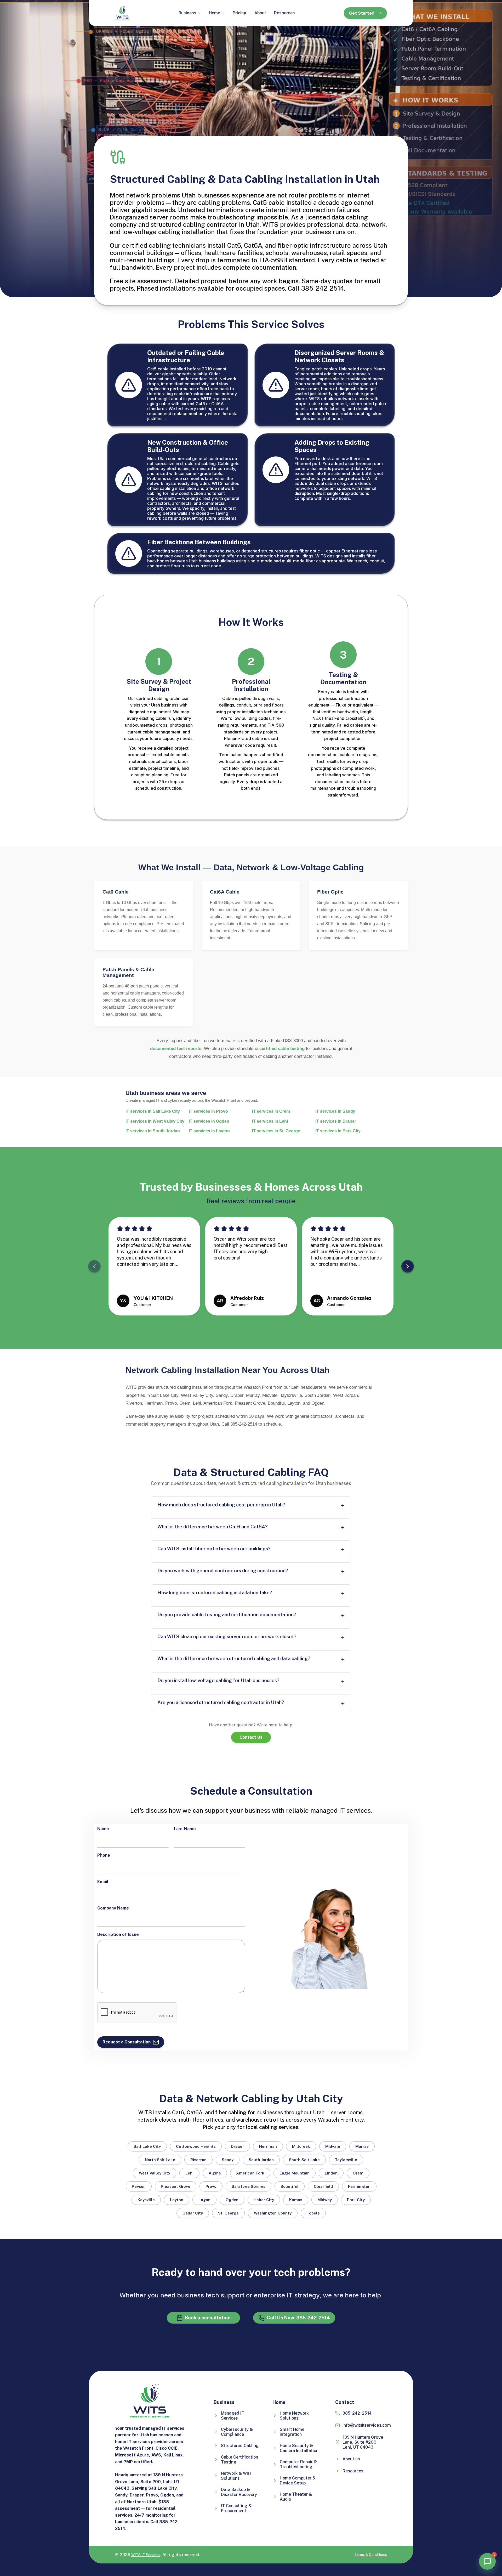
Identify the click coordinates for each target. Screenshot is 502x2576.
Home (215, 13)
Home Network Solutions (294, 2416)
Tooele (313, 2213)
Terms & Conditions (371, 2555)
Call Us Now (298, 2318)
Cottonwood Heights (196, 2146)
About (260, 13)
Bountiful (290, 2186)
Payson (139, 2186)
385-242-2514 (357, 2413)
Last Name (185, 1829)
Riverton (198, 2160)
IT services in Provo (208, 1111)
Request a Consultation (127, 2042)
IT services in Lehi (270, 1121)
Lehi (189, 2173)
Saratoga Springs (249, 2186)
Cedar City (193, 2213)
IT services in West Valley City (155, 1121)
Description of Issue (118, 1934)
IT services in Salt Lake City (153, 1111)
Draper (237, 2146)
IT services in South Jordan (153, 1131)
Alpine (215, 2173)
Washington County (273, 2213)
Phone (104, 1855)
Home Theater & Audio (296, 2497)
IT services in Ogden (209, 1121)
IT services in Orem (271, 1111)
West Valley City (155, 2173)
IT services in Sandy (335, 1111)
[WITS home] (122, 13)
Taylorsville (346, 2160)
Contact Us (251, 1737)
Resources (284, 13)
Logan (204, 2200)
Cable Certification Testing (239, 2460)
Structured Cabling (240, 2446)
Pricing (240, 13)
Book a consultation (208, 2318)
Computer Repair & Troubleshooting (298, 2464)
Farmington (359, 2186)
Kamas (296, 2200)
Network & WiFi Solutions (236, 2476)
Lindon (331, 2173)
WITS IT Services (146, 2555)
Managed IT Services (233, 2416)
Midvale (333, 2146)
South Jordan (261, 2160)
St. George (228, 2213)
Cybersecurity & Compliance (237, 2432)
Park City (356, 2200)
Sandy (228, 2160)
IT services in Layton (209, 1131)
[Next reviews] (408, 1266)
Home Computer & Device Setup (298, 2481)
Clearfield (323, 2186)
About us (351, 2459)
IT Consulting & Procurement (236, 2508)
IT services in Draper (336, 1121)
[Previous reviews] (94, 1266)
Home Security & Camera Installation (299, 2448)
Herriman (268, 2146)
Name (103, 1829)
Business (187, 13)
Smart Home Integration (292, 2432)
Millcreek (301, 2146)
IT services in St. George (276, 1131)
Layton (177, 2200)
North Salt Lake (160, 2160)
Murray (362, 2146)
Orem (358, 2173)
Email (103, 1882)
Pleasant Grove (176, 2186)
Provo (211, 2186)
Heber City (264, 2200)
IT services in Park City (338, 1131)
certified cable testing (282, 1049)
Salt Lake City (147, 2146)
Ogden (232, 2200)
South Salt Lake (304, 2160)
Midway (325, 2200)
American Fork (250, 2173)
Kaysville (146, 2200)
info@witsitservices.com (367, 2425)
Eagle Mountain (295, 2173)
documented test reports (176, 1049)
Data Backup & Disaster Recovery (239, 2492)
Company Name (113, 1908)
